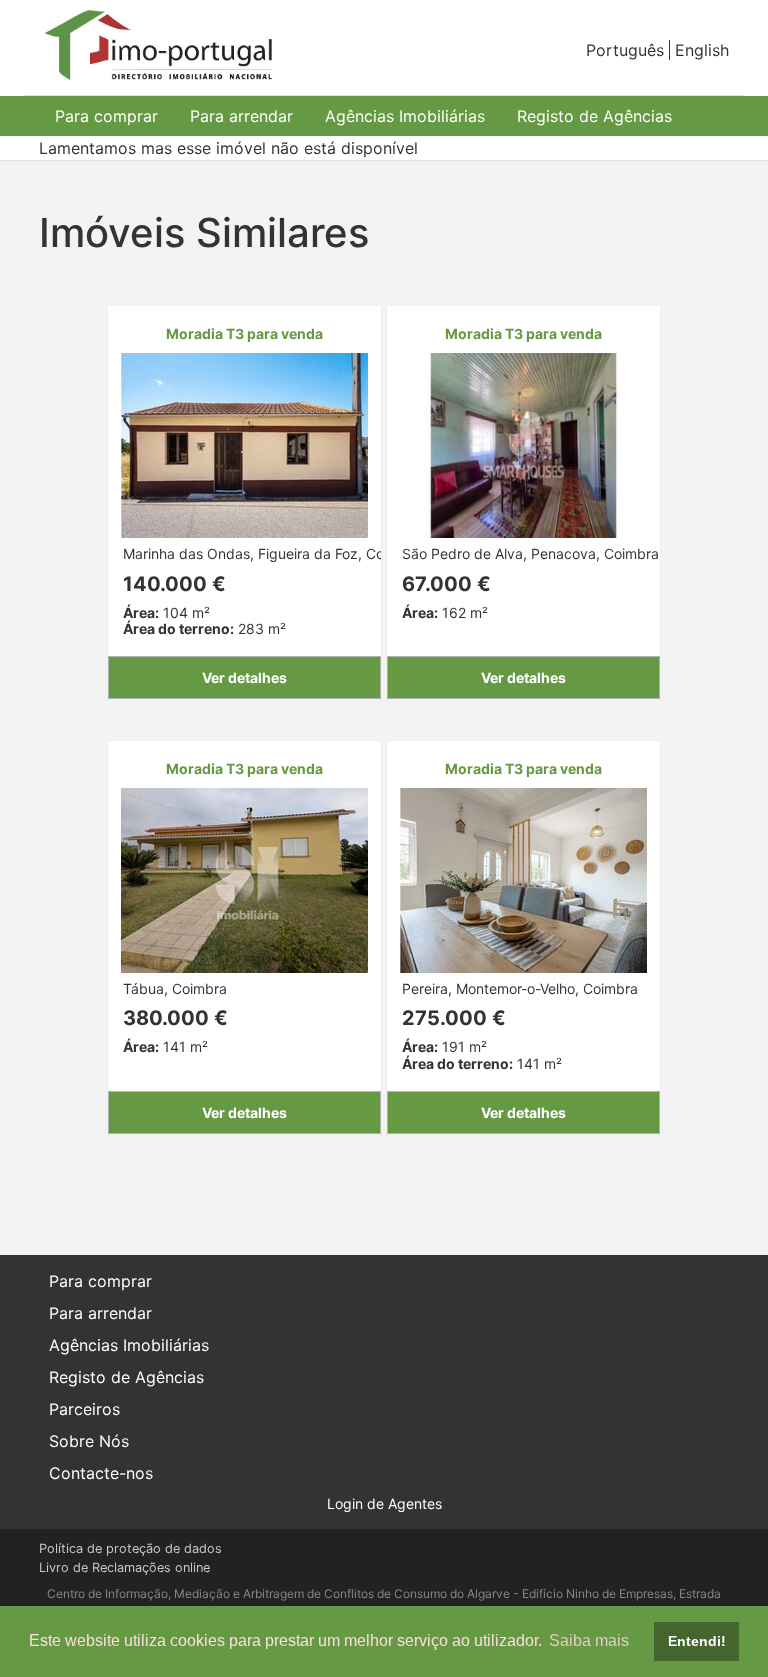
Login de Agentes (384, 1503)
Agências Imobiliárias (405, 116)
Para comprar (106, 116)
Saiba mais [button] (589, 1640)
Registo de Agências (594, 116)
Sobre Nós (89, 1441)
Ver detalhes (244, 677)
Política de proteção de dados (130, 1548)
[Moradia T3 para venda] (244, 443)
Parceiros (84, 1409)
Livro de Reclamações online (124, 1567)
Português (625, 50)
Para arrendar (241, 116)
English (702, 50)
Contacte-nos (101, 1473)
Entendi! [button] (697, 1641)
